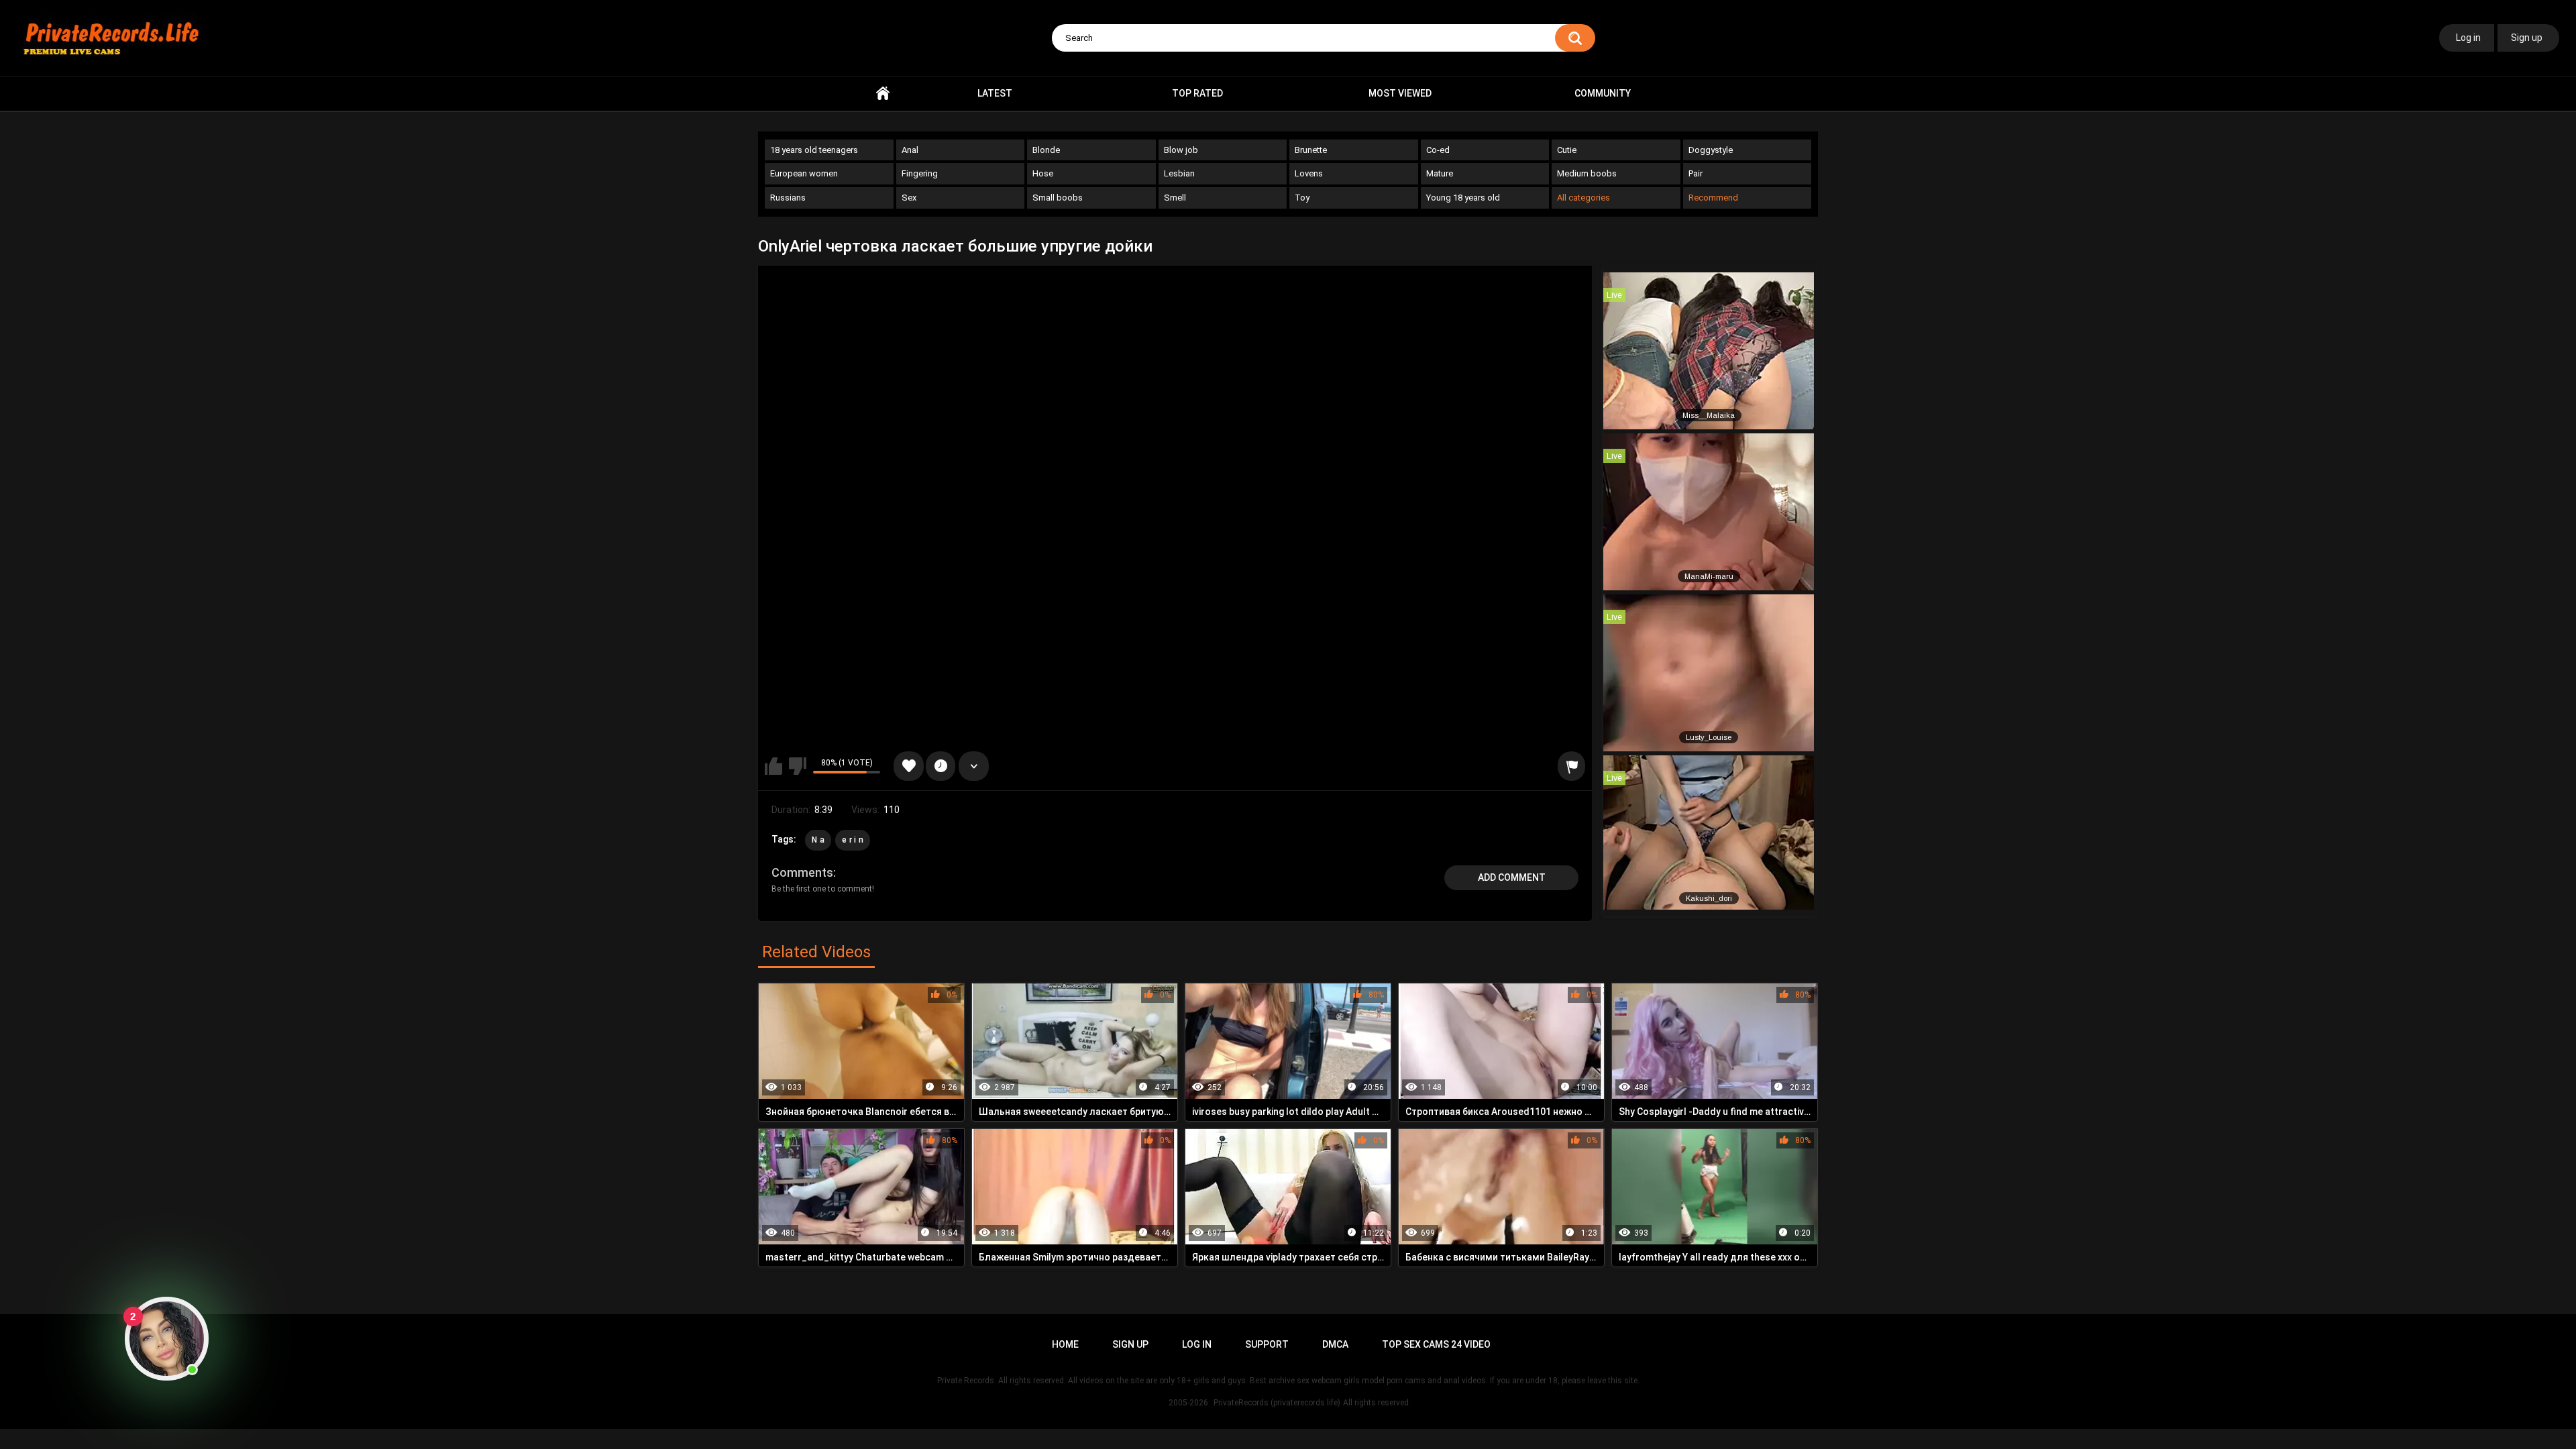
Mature (1440, 173)
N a (818, 840)
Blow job (1181, 150)
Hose (1043, 173)
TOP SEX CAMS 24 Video (1436, 1344)
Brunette (1311, 150)
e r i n (853, 840)
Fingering (920, 173)
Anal (910, 150)
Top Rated (1197, 93)
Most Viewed (1400, 93)
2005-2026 (1188, 1403)
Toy (1302, 198)
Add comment (1512, 877)
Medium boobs (1587, 173)
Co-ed (1438, 150)
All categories (1584, 198)
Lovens (1309, 173)
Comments (802, 872)
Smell (1175, 198)
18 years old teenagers (814, 150)
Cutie (1567, 150)
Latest (995, 93)
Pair (1696, 173)
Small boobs (1058, 198)
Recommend (1713, 198)
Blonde (1046, 150)
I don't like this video (798, 766)
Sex (909, 198)
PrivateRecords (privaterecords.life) (1277, 1403)
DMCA (1335, 1344)
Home (883, 94)
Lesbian (1179, 173)
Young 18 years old (1463, 198)
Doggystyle (1711, 150)
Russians (788, 198)
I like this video (773, 766)
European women (804, 173)
